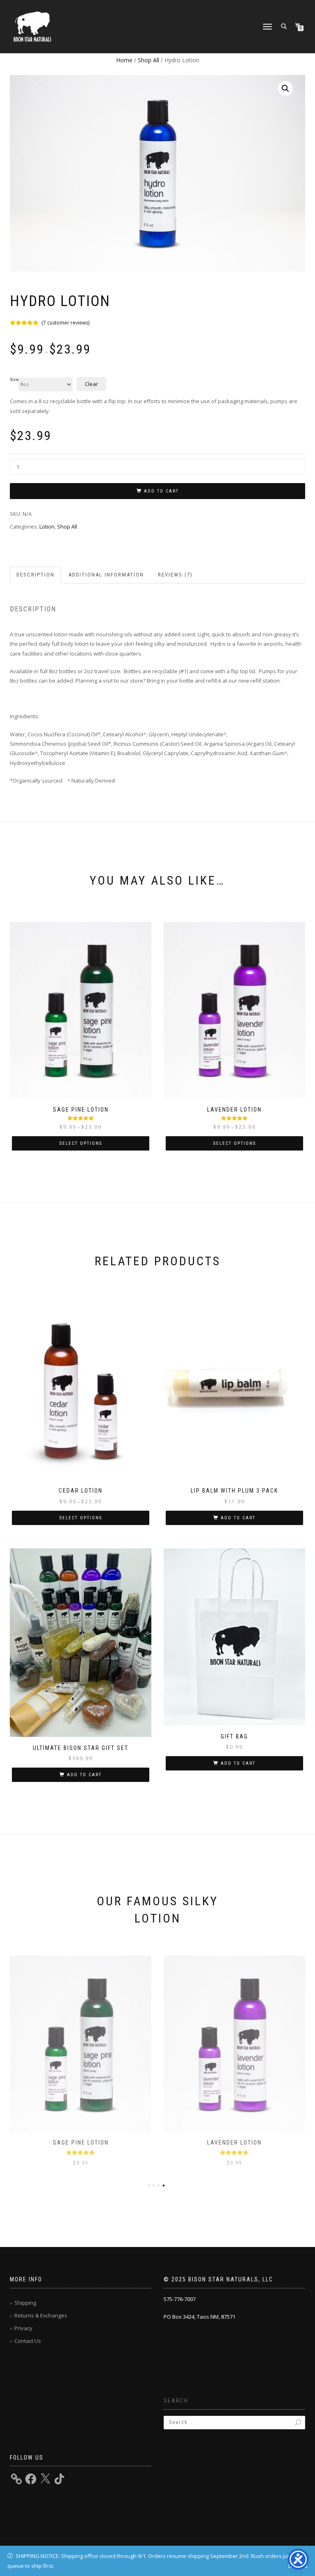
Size (14, 380)
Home (124, 60)
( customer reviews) (65, 323)
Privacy (23, 2328)
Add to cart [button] (238, 1518)
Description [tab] (35, 575)
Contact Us (28, 2341)
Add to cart (161, 491)
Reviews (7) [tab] (175, 575)
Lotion (47, 527)
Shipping (25, 2303)
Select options (81, 1143)
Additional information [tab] (106, 575)
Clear (91, 384)
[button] (285, 89)
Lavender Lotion (234, 2143)
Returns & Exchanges (41, 2315)
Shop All (148, 60)
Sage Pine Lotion (81, 2143)
